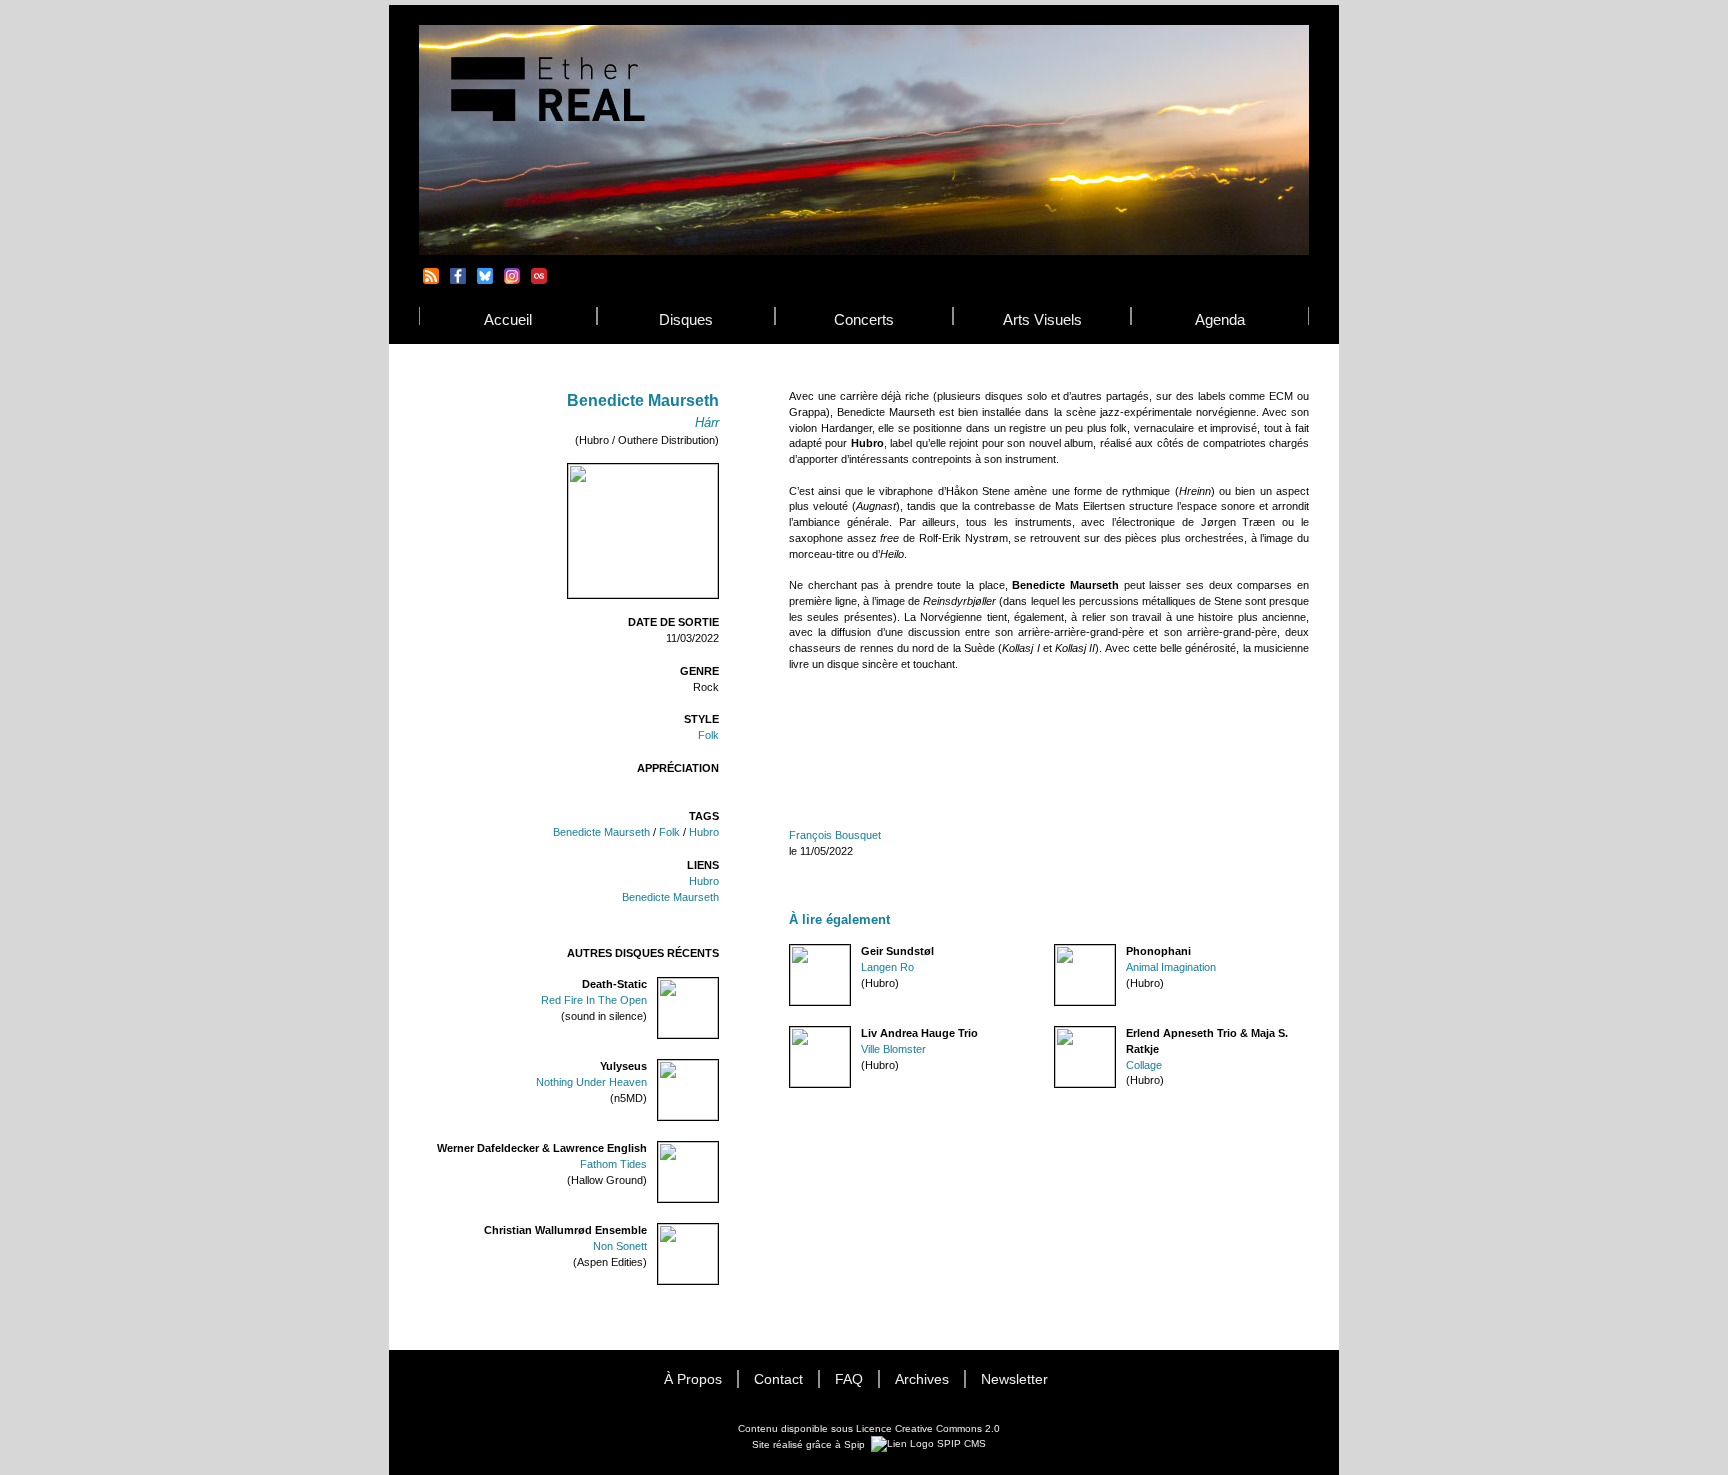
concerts (864, 319)
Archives (922, 1379)
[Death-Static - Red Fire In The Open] (718, 984)
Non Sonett (620, 1246)
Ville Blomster (893, 1049)
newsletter (1014, 1379)
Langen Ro (887, 967)
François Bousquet (835, 835)
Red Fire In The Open (594, 1000)
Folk (708, 735)
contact (778, 1379)
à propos (693, 1379)
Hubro (704, 832)
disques (686, 319)
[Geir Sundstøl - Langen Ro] (790, 951)
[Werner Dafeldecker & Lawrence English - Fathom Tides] (718, 1148)
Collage (1144, 1065)
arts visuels (1042, 319)
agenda (1220, 319)
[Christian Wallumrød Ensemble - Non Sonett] (718, 1230)
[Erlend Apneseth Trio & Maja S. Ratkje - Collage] (1055, 1033)
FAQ (849, 1379)
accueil (508, 319)
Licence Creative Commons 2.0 (928, 1428)
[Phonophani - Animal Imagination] (1055, 951)
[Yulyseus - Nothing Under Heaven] (718, 1066)
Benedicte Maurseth (601, 832)
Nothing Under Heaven (591, 1082)
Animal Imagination (1171, 967)
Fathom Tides (613, 1164)
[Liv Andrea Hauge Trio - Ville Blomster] (790, 1033)
